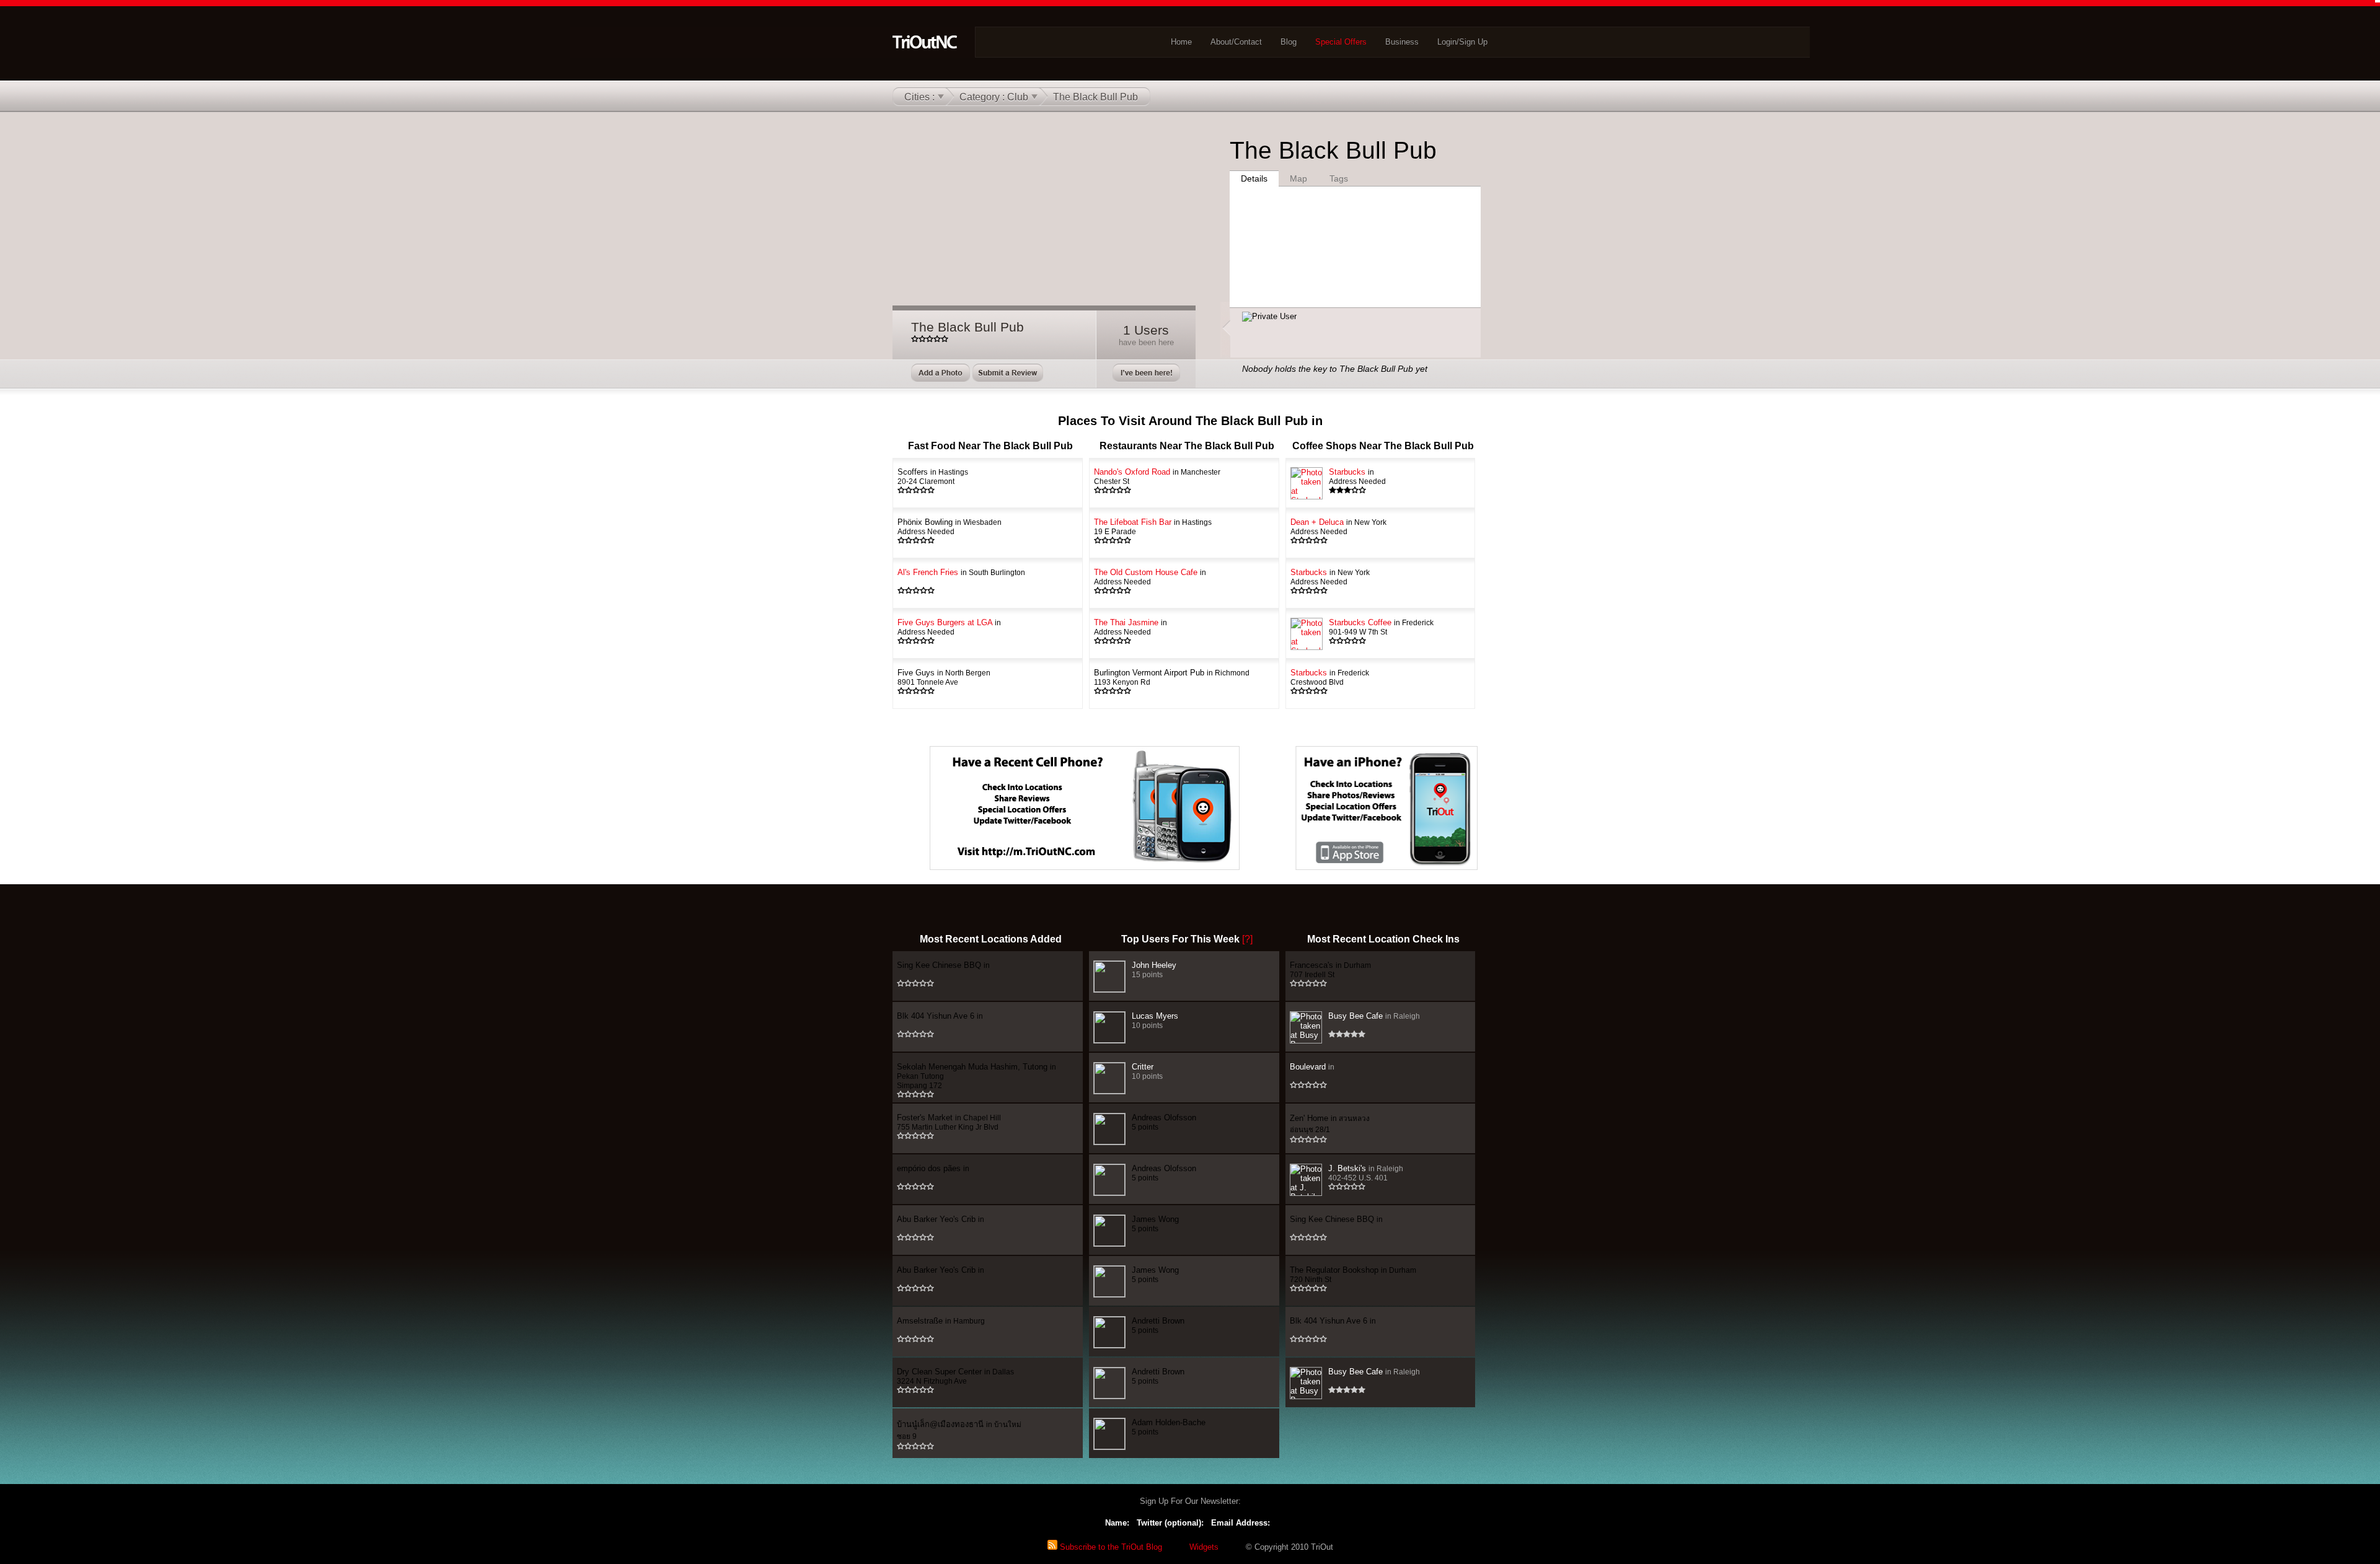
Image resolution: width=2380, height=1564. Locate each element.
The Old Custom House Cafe (1150, 577)
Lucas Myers (1155, 1020)
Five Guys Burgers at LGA (949, 627)
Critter (1147, 1071)
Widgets (1204, 1547)
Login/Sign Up (1462, 42)
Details (1254, 178)
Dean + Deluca (1338, 526)
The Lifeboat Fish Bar (1153, 526)
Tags (1339, 178)
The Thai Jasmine (1130, 627)
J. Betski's (1366, 1173)
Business (1402, 42)
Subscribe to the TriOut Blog (1110, 1547)
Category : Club (994, 97)
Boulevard (1312, 1067)
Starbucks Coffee (1381, 627)
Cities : (919, 97)
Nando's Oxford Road (1157, 476)
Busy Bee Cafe (1374, 1016)
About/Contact (1236, 42)
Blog (1289, 42)
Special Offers (1341, 42)
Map (1298, 178)
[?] (1247, 939)
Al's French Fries (961, 572)
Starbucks (1357, 476)
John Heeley (1154, 969)
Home (1181, 42)
